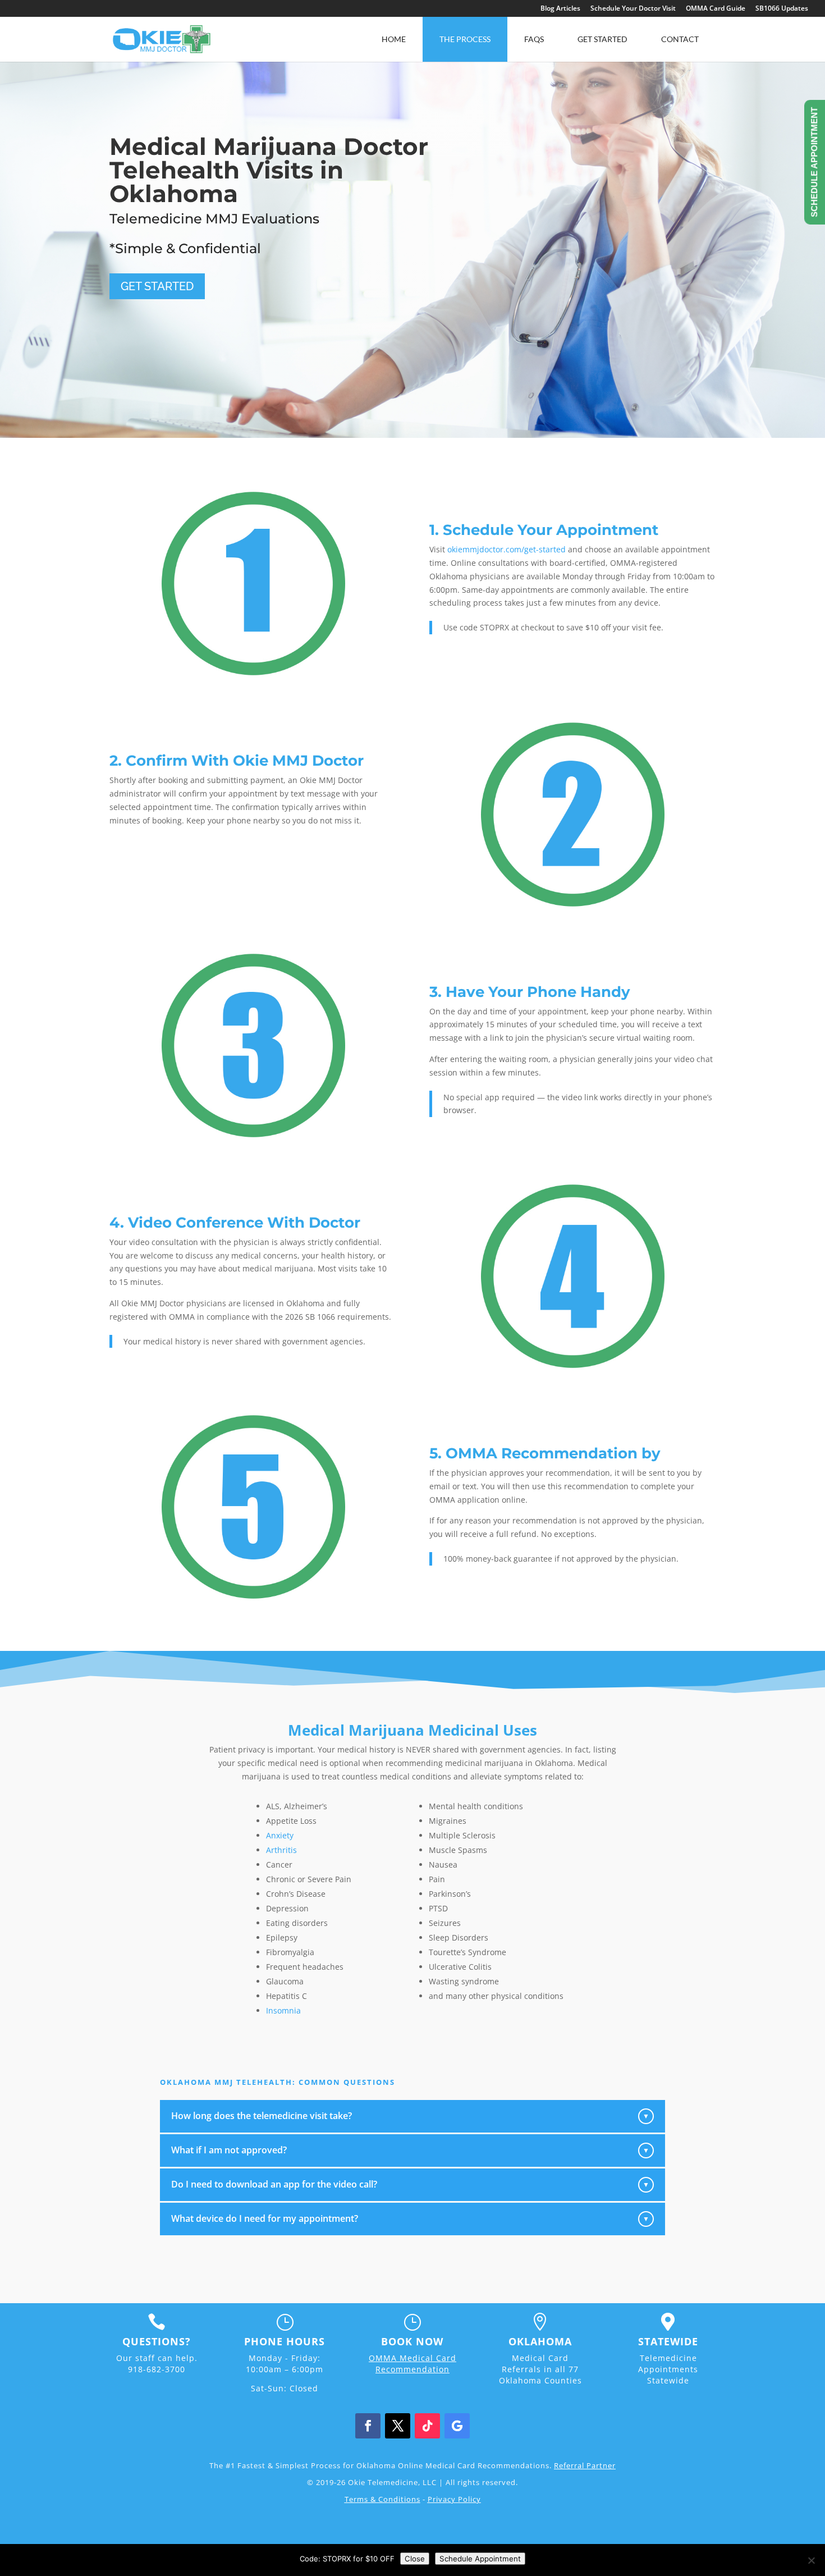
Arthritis (281, 1850)
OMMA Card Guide (716, 9)
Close (415, 2559)
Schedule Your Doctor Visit (633, 9)
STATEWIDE (668, 2341)
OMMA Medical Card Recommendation (412, 2364)
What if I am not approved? (410, 2150)
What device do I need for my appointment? (410, 2218)
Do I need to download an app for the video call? (410, 2184)
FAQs (534, 39)
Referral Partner (585, 2465)
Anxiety (280, 1835)
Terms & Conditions (382, 2499)
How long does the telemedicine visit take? (410, 2116)
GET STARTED (157, 286)
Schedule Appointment (480, 2559)
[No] (811, 2560)
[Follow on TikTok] (427, 2426)
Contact (680, 39)
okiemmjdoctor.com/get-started (507, 549)
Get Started (602, 39)
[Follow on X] (398, 2426)
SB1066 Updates (782, 9)
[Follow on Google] (457, 2426)
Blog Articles (560, 9)
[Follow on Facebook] (368, 2426)
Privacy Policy (454, 2499)
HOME (394, 39)
